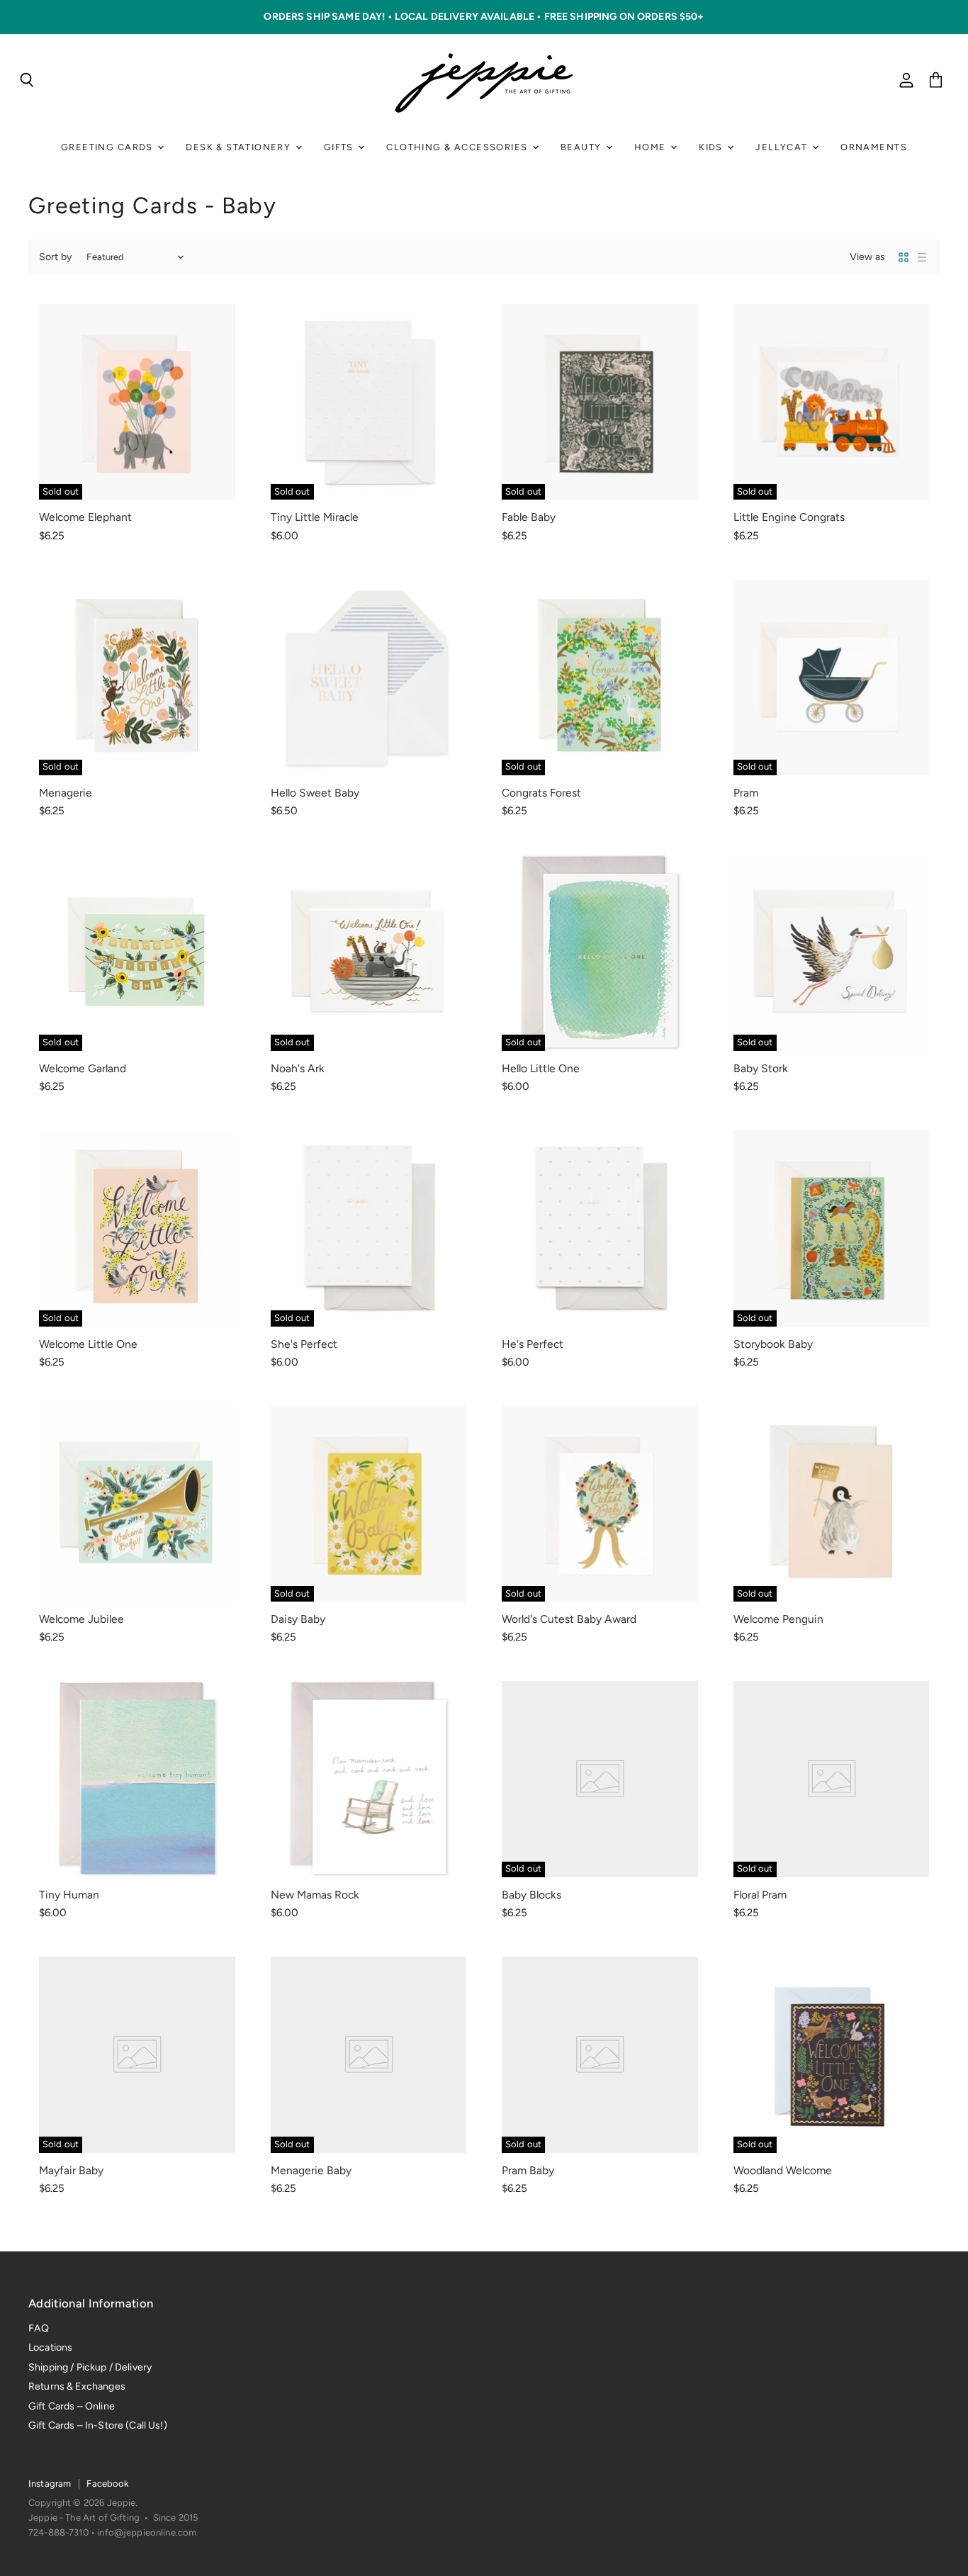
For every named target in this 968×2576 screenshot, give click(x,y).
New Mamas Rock (315, 1895)
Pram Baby (528, 2170)
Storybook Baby (773, 1344)
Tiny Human (69, 1895)
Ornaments (874, 147)
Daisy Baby (298, 1619)
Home (652, 147)
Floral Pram (760, 1895)
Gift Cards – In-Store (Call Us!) (98, 2425)
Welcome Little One (88, 1344)
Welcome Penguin (778, 1619)
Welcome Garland (83, 1068)
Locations (50, 2347)
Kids (712, 147)
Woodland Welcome (783, 2170)
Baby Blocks (531, 1895)
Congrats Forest (541, 793)
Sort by (55, 257)
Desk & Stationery (240, 147)
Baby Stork (761, 1068)
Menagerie (66, 793)
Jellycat (783, 147)
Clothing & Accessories (458, 147)
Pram (746, 793)
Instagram (50, 2484)
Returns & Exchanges (77, 2386)
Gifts (340, 147)
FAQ (39, 2328)
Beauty (583, 147)
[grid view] (904, 257)
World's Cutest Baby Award (569, 1619)
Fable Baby (529, 517)
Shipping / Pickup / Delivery (90, 2367)
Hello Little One (541, 1068)
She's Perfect (304, 1344)
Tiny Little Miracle (315, 517)
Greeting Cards (108, 147)
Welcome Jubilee (81, 1619)
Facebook (107, 2484)
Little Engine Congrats (789, 517)
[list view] (922, 257)
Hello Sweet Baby (315, 793)
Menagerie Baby (311, 2170)
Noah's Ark (298, 1068)
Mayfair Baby (71, 2170)
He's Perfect (533, 1344)
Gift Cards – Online (72, 2406)
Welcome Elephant (85, 517)
